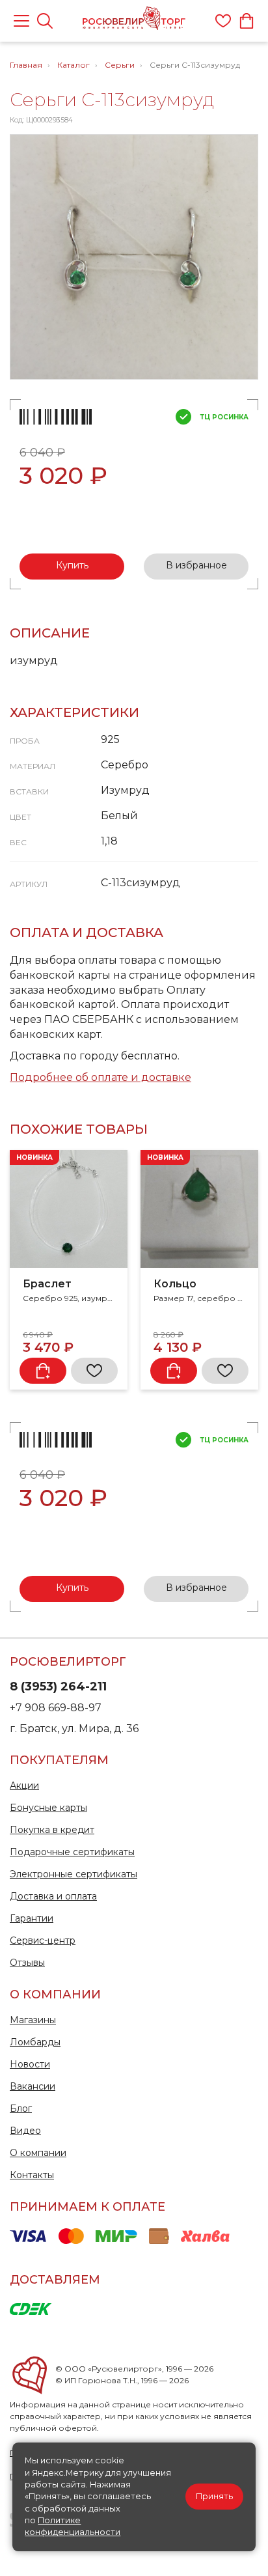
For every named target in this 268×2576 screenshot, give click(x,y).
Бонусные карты (48, 1808)
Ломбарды (35, 2042)
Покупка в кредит (52, 1830)
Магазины (33, 2020)
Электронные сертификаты (74, 1874)
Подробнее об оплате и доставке (100, 1077)
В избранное (196, 565)
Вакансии (33, 2086)
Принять (214, 2496)
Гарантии (32, 1918)
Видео (25, 2131)
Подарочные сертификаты (72, 1852)
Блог (21, 2108)
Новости (30, 2064)
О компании (38, 2153)
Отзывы (27, 1963)
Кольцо (175, 1284)
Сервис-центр (43, 1940)
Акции (24, 1785)
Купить (72, 565)
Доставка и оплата (53, 1896)
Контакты (32, 2175)
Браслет (47, 1284)
